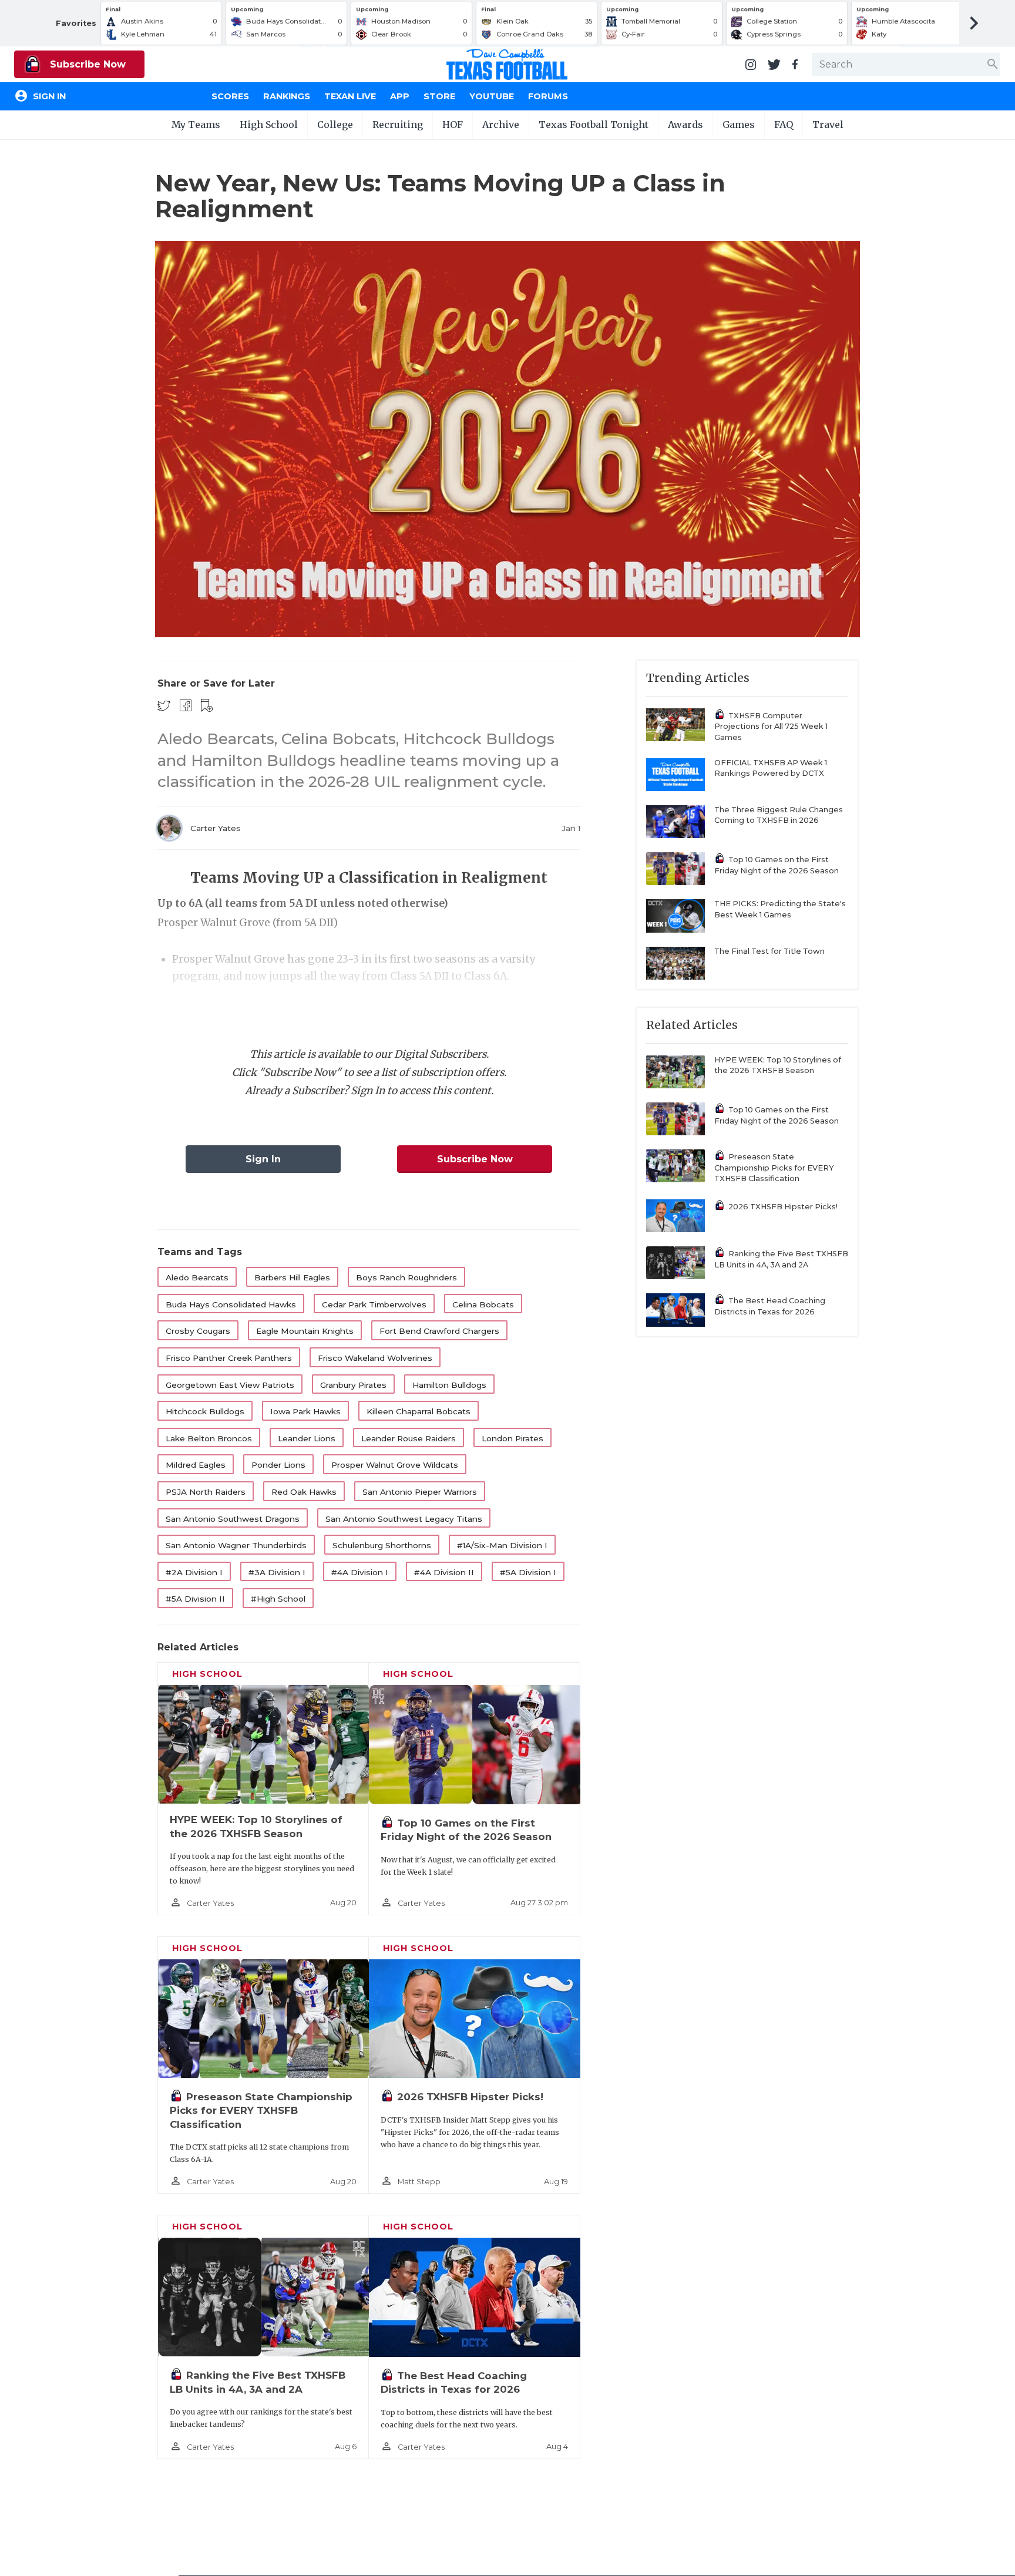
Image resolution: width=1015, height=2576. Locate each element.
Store (439, 96)
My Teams (196, 125)
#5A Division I (528, 1572)
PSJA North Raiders (206, 1492)
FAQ (784, 125)
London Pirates (512, 1438)
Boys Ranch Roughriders (406, 1277)
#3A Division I (277, 1572)
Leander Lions (307, 1438)
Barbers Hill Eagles (292, 1277)
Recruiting (398, 125)
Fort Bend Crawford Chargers (439, 1331)
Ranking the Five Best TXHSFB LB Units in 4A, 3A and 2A (781, 1259)
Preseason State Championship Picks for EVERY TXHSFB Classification (261, 2111)
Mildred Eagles (196, 1465)
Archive (501, 125)
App (400, 96)
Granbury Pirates (353, 1385)
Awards (685, 125)
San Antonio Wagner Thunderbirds (236, 1545)
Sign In (263, 1159)
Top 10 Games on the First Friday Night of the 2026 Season (777, 865)
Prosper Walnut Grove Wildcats (395, 1465)
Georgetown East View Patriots (230, 1385)
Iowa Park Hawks (305, 1411)
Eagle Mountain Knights (305, 1331)
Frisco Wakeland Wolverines (375, 1358)
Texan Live (350, 96)
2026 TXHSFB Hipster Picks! (470, 2097)
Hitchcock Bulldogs (205, 1411)
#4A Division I (360, 1572)
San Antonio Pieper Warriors (420, 1492)
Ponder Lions (278, 1465)
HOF (453, 125)
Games (739, 125)
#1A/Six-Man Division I (502, 1545)
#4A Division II (444, 1572)
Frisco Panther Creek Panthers (229, 1358)
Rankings (287, 96)
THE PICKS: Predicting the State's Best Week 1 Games (780, 909)
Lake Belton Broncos (209, 1438)
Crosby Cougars (198, 1331)
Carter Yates (216, 828)
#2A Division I (194, 1572)
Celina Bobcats (483, 1304)
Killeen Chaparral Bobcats (419, 1411)
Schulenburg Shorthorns (382, 1545)
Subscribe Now (86, 64)
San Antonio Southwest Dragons (233, 1519)
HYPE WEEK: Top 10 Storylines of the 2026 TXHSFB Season (778, 1065)
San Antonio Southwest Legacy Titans (404, 1519)
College (335, 125)
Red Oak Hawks (304, 1492)
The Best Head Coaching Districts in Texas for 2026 (770, 1306)
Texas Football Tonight (594, 125)
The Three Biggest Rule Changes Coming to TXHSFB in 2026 (779, 815)
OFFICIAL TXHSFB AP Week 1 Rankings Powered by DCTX (771, 768)
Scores (230, 96)
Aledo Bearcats (197, 1277)
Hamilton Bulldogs (449, 1385)
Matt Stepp (419, 2182)
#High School (278, 1599)
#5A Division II (195, 1599)
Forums (548, 96)
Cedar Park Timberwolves (374, 1304)
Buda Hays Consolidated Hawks (231, 1304)
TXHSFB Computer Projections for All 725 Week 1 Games (771, 727)
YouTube (492, 96)
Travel (828, 125)
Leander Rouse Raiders (409, 1438)
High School (269, 125)
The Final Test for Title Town (769, 951)
